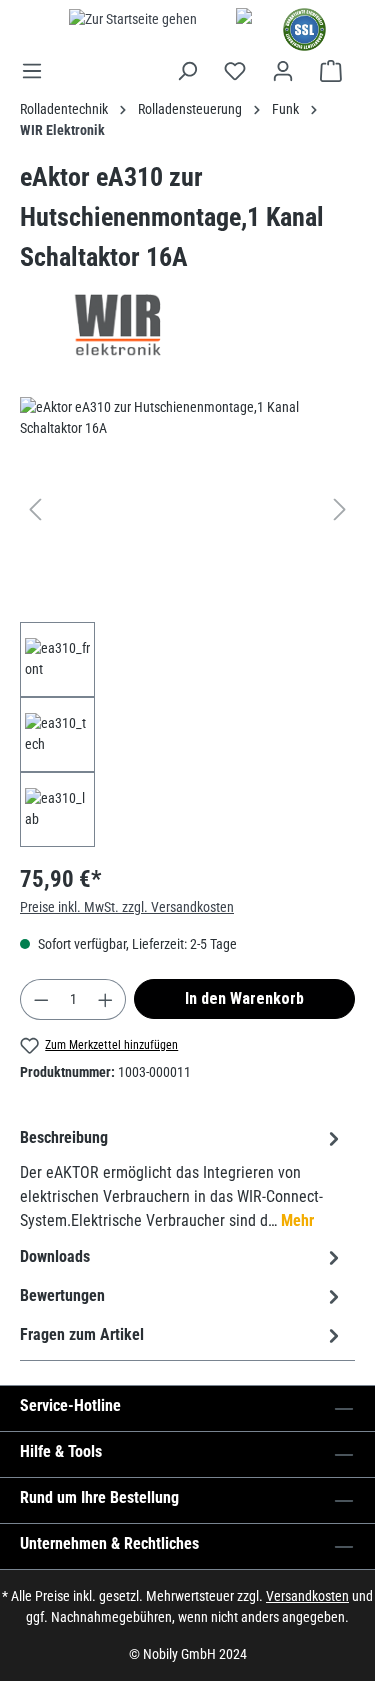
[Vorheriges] (35, 509)
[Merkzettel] (235, 71)
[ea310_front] (187, 509)
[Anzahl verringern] (41, 999)
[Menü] (38, 71)
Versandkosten (307, 1596)
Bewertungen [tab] (62, 1295)
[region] (187, 622)
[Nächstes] (340, 509)
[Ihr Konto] (283, 71)
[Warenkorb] (331, 71)
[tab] (182, 1178)
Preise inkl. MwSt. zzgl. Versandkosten (127, 907)
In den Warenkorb (244, 998)
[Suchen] (187, 71)
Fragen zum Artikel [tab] (82, 1334)
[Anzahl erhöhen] (106, 999)
